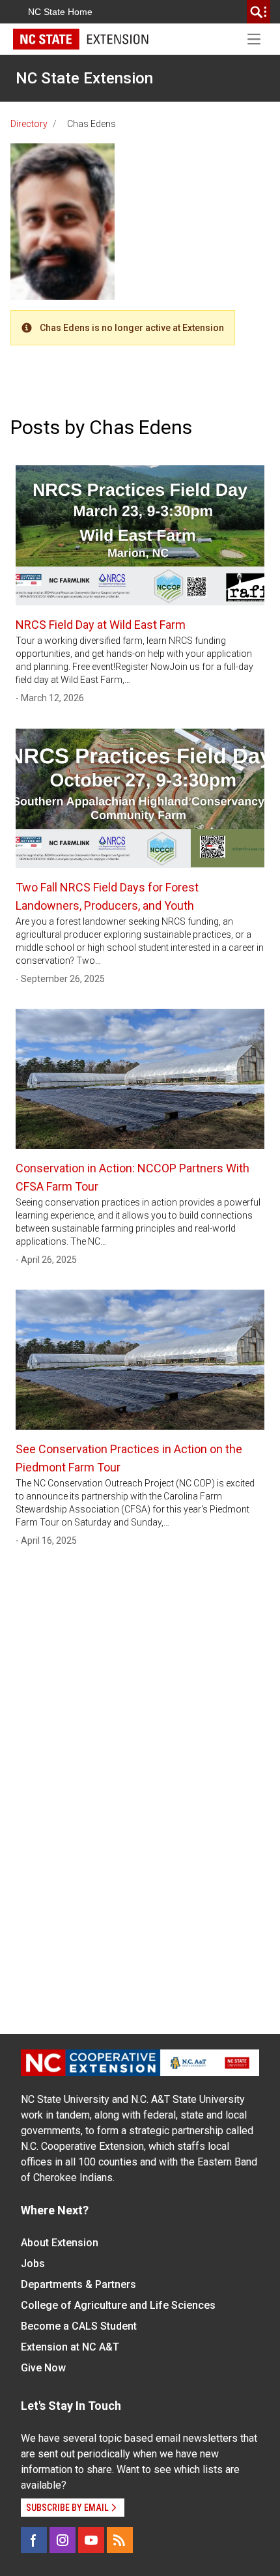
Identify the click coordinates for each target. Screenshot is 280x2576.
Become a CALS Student (79, 2326)
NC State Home (60, 12)
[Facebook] (34, 2540)
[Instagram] (63, 2540)
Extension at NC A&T (70, 2347)
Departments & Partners (78, 2284)
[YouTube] (91, 2540)
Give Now (43, 2368)
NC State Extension (84, 78)
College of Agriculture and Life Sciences (118, 2305)
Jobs (33, 2264)
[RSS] (120, 2540)
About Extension (60, 2243)
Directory (29, 124)
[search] (259, 12)
